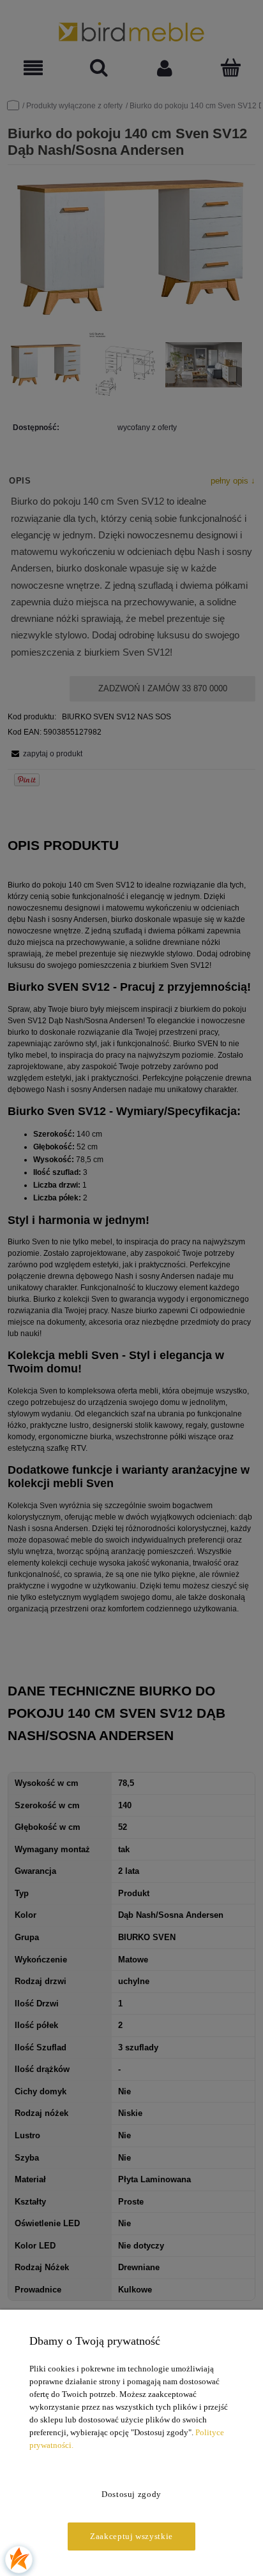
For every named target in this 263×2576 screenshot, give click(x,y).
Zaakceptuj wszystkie (131, 2536)
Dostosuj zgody (131, 2494)
